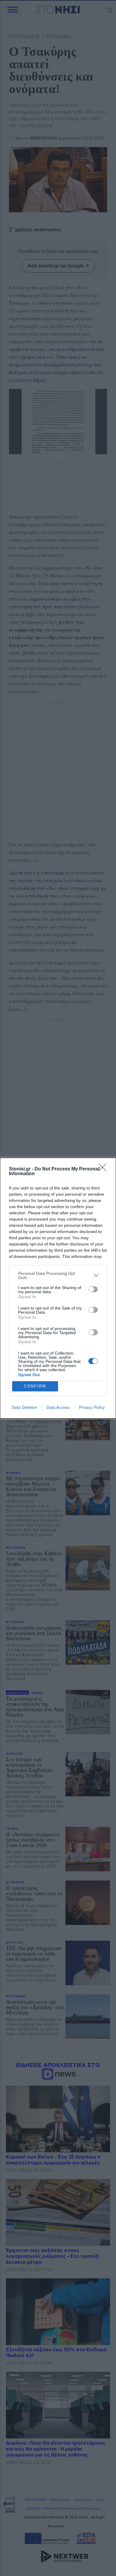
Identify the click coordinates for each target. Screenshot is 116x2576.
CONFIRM (35, 1386)
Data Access (58, 1407)
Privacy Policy (92, 1407)
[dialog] (58, 1288)
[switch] (93, 1289)
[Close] (104, 1169)
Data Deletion (24, 1407)
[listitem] (58, 1275)
